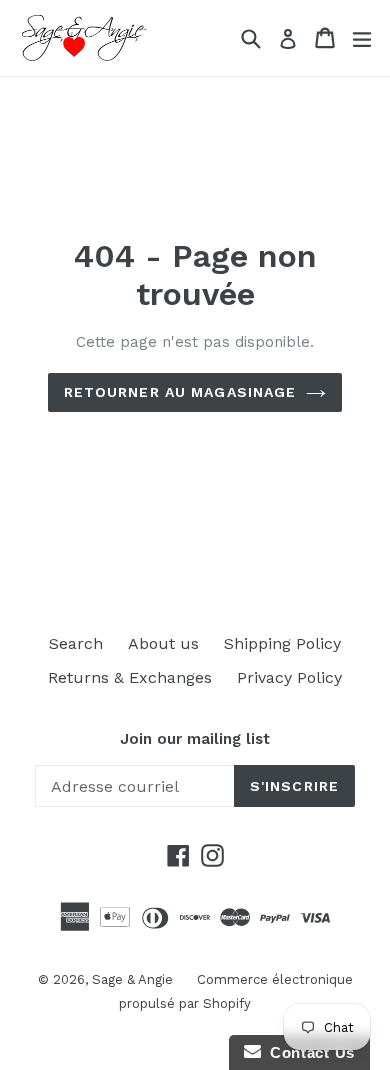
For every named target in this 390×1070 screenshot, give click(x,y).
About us (163, 643)
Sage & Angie (134, 979)
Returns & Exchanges (130, 677)
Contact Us (308, 1052)
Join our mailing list (195, 739)
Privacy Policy (289, 677)
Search (76, 643)
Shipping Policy (282, 643)
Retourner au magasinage (180, 392)
